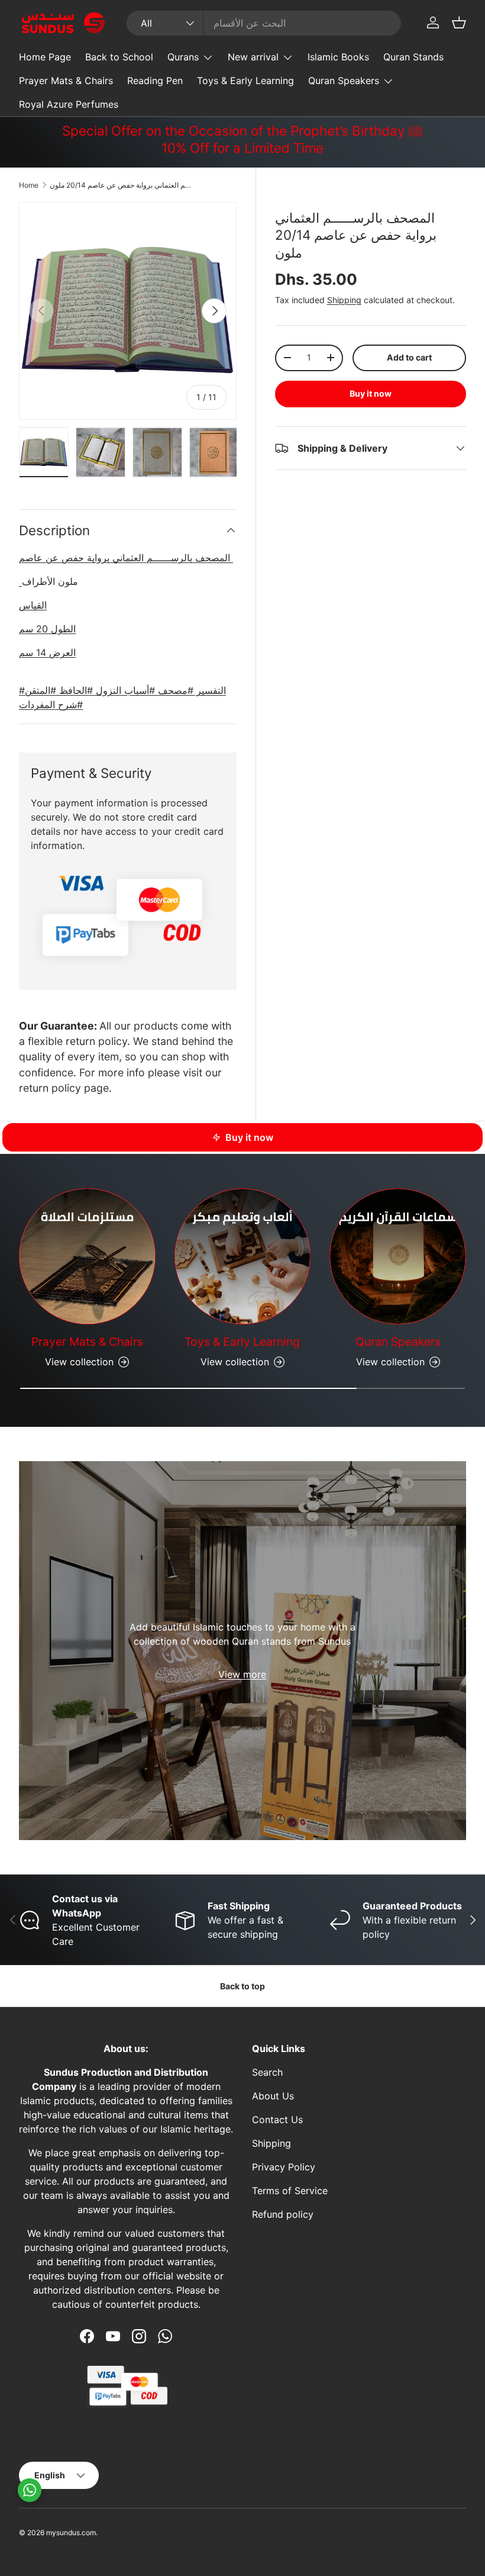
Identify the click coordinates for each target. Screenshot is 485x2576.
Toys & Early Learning (245, 81)
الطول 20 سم (47, 629)
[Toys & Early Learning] (243, 1257)
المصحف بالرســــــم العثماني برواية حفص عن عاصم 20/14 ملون (121, 185)
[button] (459, 22)
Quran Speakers (398, 1342)
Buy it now (371, 393)
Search (267, 2072)
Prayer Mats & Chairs (66, 81)
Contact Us (277, 2120)
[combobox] (263, 23)
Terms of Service (290, 2191)
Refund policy (283, 2214)
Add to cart (409, 357)
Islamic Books (338, 57)
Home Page (45, 57)
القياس (33, 605)
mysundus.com (71, 2532)
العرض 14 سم (47, 652)
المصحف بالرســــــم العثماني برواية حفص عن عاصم (126, 558)
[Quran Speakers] (398, 1257)
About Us (273, 2096)
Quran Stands (413, 57)
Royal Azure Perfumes (69, 104)
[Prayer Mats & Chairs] (87, 1257)
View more (242, 1674)
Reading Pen (155, 81)
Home (29, 185)
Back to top (242, 1986)
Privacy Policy (284, 2167)
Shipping (344, 300)
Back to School (119, 57)
